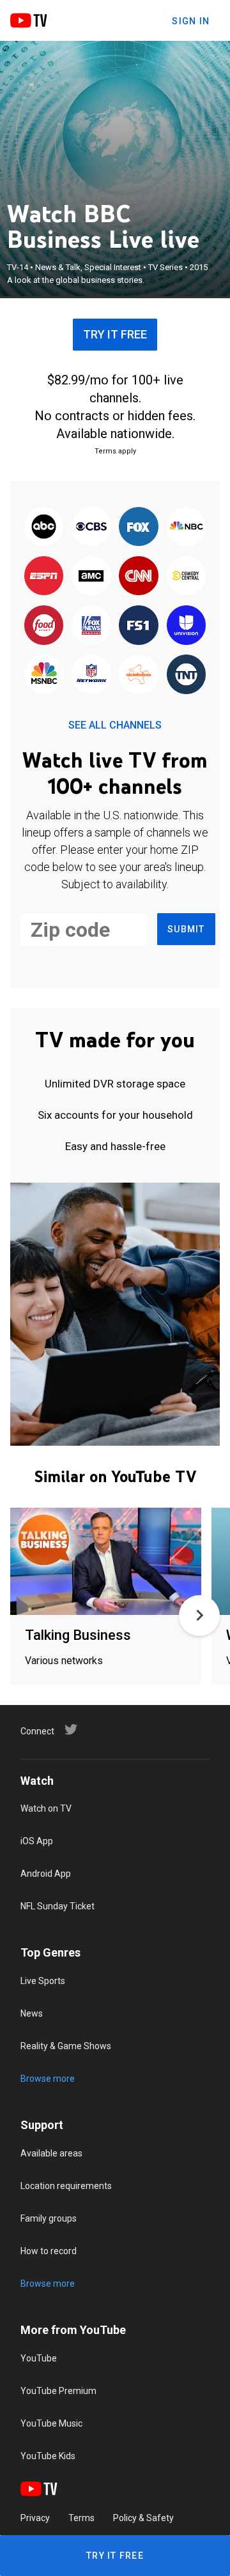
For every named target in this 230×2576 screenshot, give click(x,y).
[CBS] (91, 527)
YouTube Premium (58, 2391)
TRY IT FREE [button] (115, 334)
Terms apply (115, 451)
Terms (81, 2518)
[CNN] (139, 577)
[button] (199, 1616)
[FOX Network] (139, 527)
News (32, 2013)
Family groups (49, 2218)
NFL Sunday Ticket (57, 1906)
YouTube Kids (48, 2456)
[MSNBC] (44, 675)
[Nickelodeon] (139, 675)
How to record (49, 2251)
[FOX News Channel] (91, 626)
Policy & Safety (143, 2518)
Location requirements (66, 2186)
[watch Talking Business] (106, 1562)
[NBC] (186, 527)
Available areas (51, 2153)
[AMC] (91, 577)
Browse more (48, 2079)
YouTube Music (51, 2423)
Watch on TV (46, 1808)
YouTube (39, 2358)
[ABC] (44, 527)
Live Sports (43, 1981)
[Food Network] (44, 626)
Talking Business (78, 1635)
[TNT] (186, 675)
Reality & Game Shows (66, 2046)
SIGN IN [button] (191, 21)
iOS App (37, 1841)
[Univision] (186, 626)
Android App (46, 1874)
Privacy (35, 2518)
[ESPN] (44, 577)
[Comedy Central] (186, 577)
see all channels (115, 725)
